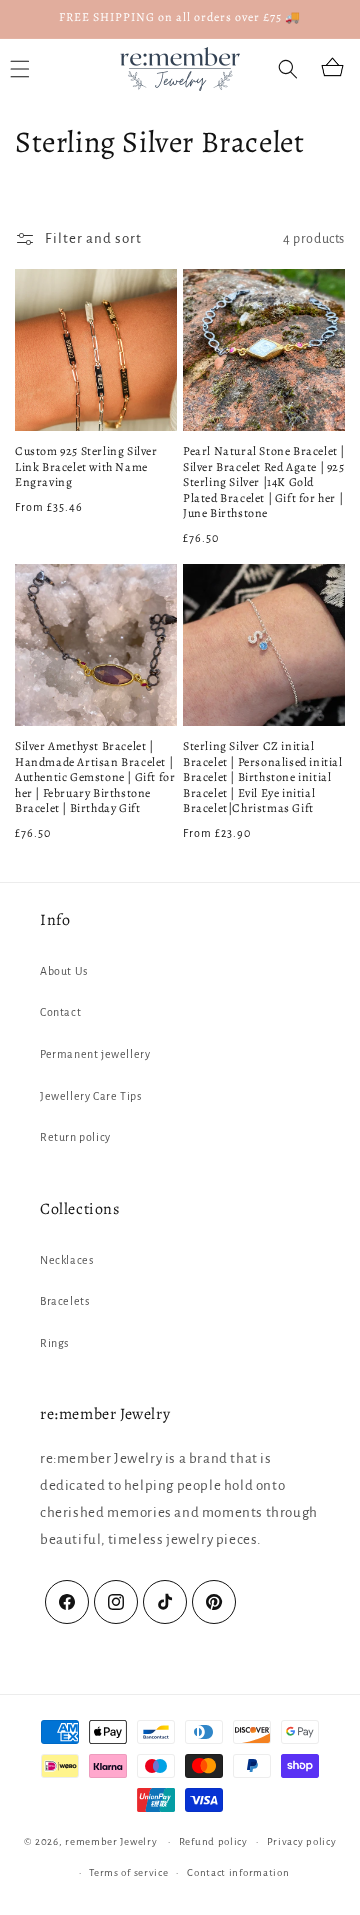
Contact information (238, 1872)
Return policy (75, 1137)
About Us (64, 971)
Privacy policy (302, 1841)
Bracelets (64, 1301)
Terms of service (128, 1872)
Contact (60, 1012)
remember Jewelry (111, 1841)
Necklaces (66, 1260)
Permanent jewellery (95, 1054)
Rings (54, 1343)
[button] (288, 69)
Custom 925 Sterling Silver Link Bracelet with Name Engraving (86, 467)
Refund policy (213, 1841)
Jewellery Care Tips (90, 1096)
